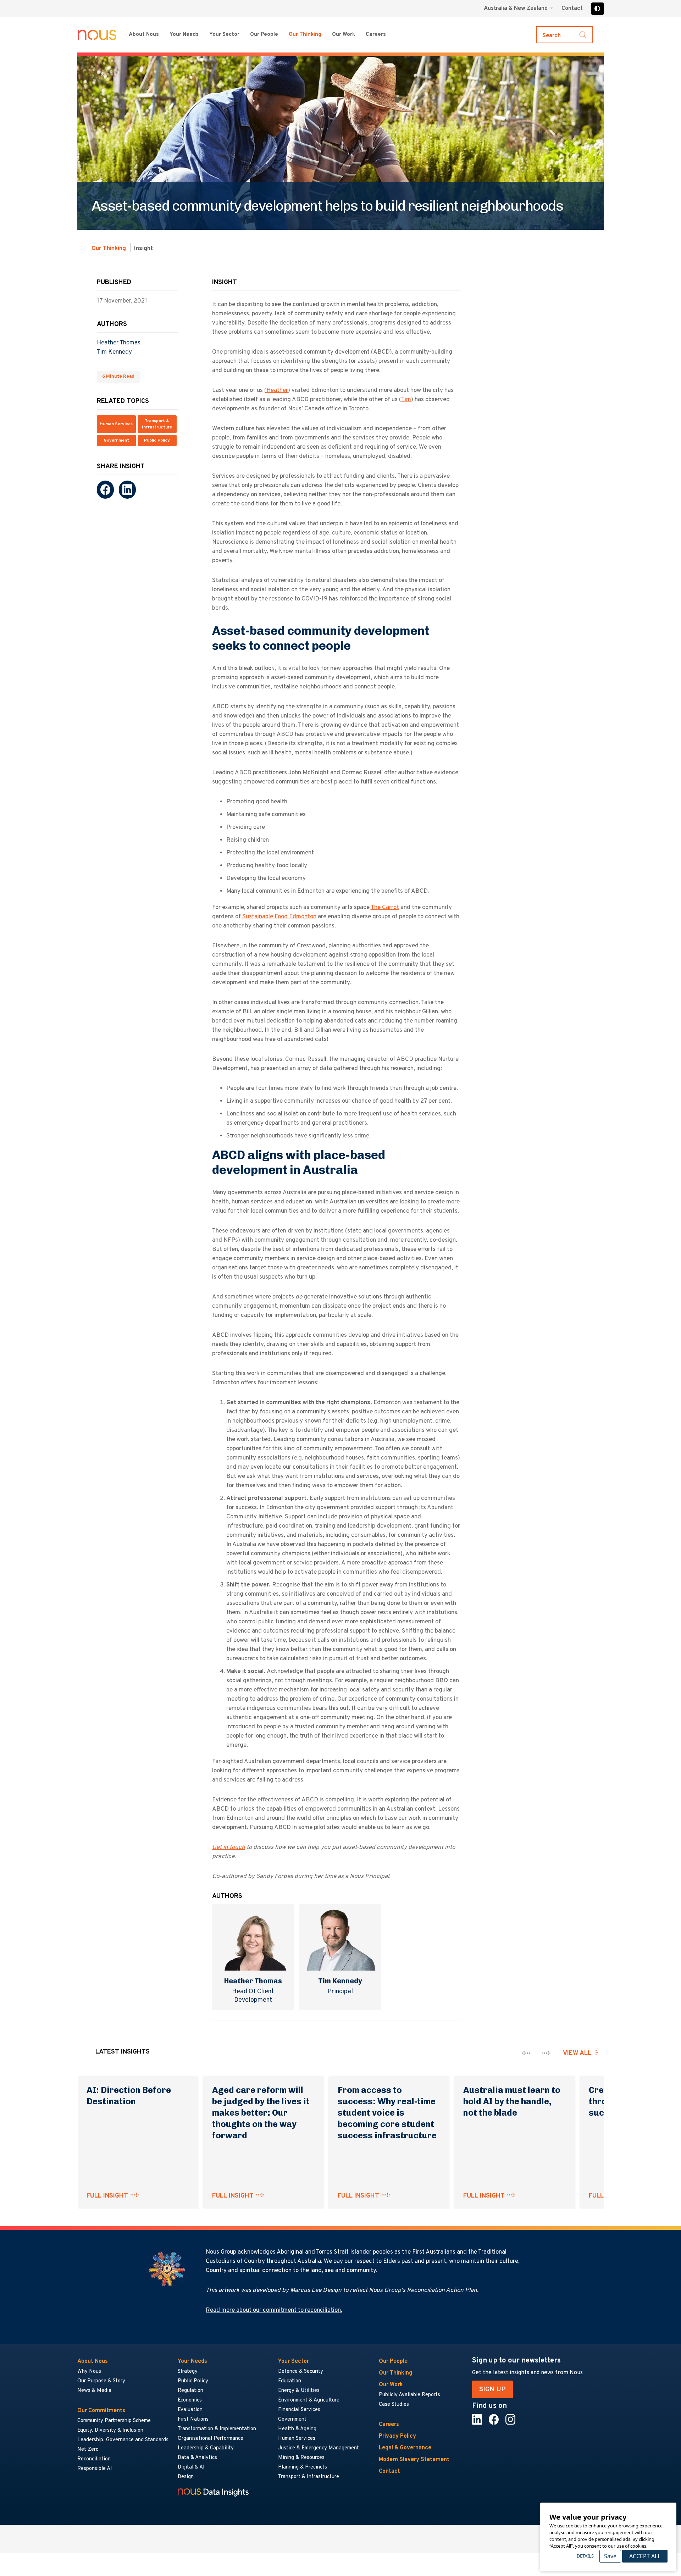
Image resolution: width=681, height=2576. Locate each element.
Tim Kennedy (114, 352)
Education (290, 2381)
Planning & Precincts (303, 2467)
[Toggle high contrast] (597, 9)
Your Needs (184, 35)
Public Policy (157, 441)
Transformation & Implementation (217, 2429)
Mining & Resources (302, 2458)
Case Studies (394, 2405)
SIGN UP (492, 2389)
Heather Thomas (119, 343)
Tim (406, 400)
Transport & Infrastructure (157, 425)
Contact (572, 9)
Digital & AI (191, 2467)
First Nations (193, 2419)
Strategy (188, 2372)
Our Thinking (305, 35)
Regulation (190, 2391)
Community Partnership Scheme (114, 2421)
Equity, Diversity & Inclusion (110, 2430)
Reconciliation (94, 2459)
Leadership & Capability (206, 2448)
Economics (190, 2400)
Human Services (116, 425)
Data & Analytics (197, 2458)
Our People (264, 35)
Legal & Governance (405, 2448)
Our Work (344, 35)
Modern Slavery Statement (414, 2460)
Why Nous (89, 2372)
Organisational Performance (211, 2439)
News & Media (94, 2391)
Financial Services (299, 2410)
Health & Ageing (297, 2429)
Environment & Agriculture (309, 2400)
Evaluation (190, 2410)
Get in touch (229, 1847)
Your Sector (224, 35)
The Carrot (385, 908)
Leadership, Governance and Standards (123, 2440)
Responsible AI (95, 2469)
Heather (277, 390)
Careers (376, 35)
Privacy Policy (397, 2436)
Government (116, 441)
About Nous (144, 35)
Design (186, 2477)
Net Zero (88, 2450)
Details (585, 2556)
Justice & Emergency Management (319, 2448)
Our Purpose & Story (101, 2381)
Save (610, 2556)
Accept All (645, 2556)
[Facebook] (105, 490)
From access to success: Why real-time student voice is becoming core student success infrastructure (388, 2113)
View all (577, 2053)
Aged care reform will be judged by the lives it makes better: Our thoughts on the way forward (261, 2113)
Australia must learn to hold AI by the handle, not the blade (512, 2101)
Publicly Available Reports (409, 2395)
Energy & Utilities (299, 2391)
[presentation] (526, 2053)
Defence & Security (301, 2372)
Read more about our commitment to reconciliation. (274, 2310)
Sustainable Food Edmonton (279, 917)
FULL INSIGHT (107, 2196)
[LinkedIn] (127, 490)
